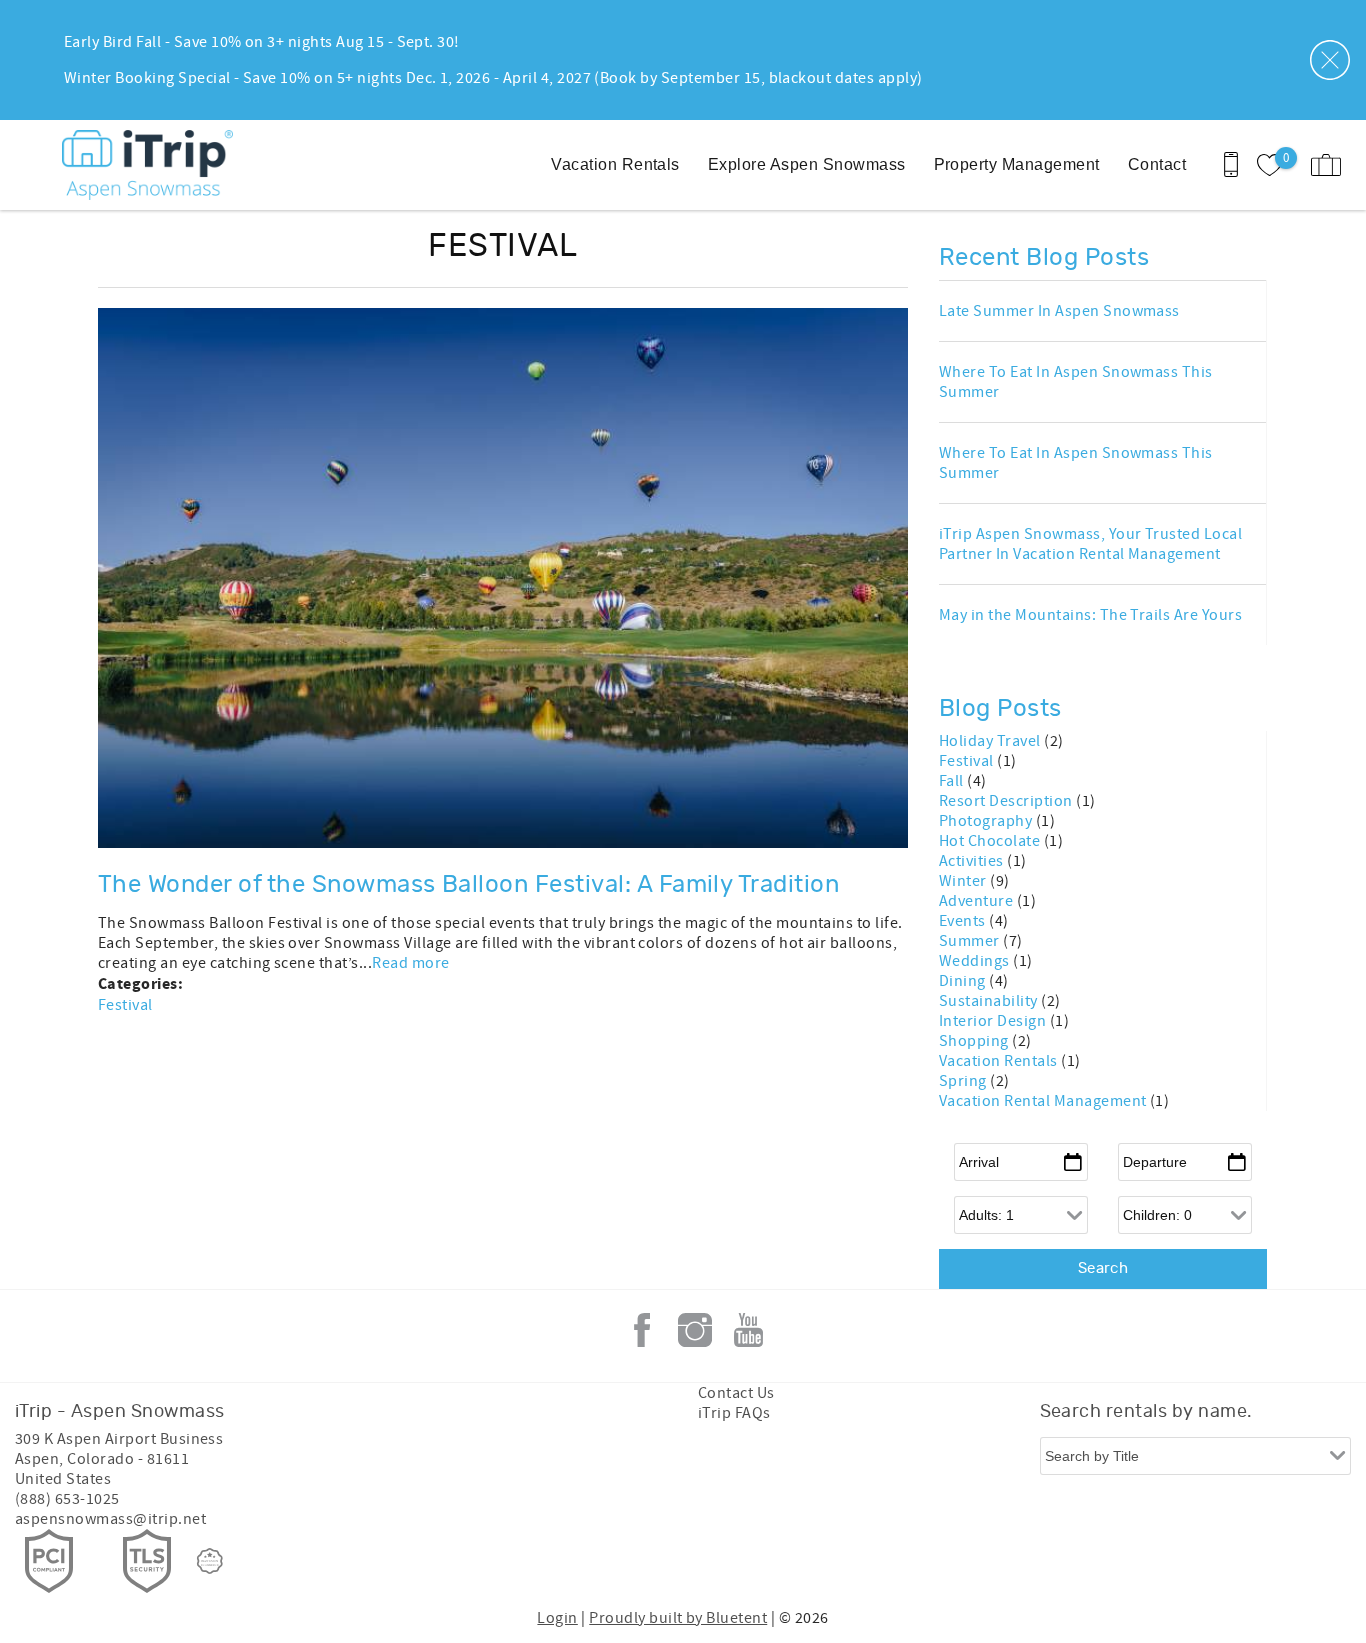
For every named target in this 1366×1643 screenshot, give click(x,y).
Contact (1157, 164)
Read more (410, 963)
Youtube (748, 1330)
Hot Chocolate (991, 841)
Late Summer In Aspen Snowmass (1059, 311)
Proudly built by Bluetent (678, 1618)
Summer (971, 941)
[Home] (152, 165)
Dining (964, 981)
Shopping (975, 1041)
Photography (987, 821)
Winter (964, 881)
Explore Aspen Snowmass (807, 164)
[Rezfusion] (210, 1561)
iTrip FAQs (734, 1413)
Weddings (976, 961)
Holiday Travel (991, 741)
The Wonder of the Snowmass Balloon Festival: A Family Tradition (468, 885)
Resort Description (1007, 801)
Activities (973, 861)
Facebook (642, 1330)
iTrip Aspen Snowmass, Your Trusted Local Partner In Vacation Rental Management (1090, 544)
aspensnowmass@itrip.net (110, 1519)
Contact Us (736, 1393)
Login (557, 1618)
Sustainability (990, 1001)
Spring (964, 1081)
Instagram (695, 1330)
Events (964, 921)
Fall (953, 781)
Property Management (1017, 164)
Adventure (978, 901)
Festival (125, 1005)
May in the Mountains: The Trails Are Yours (1090, 615)
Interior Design (994, 1021)
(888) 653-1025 (67, 1499)
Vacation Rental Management (1044, 1101)
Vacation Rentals (615, 164)
